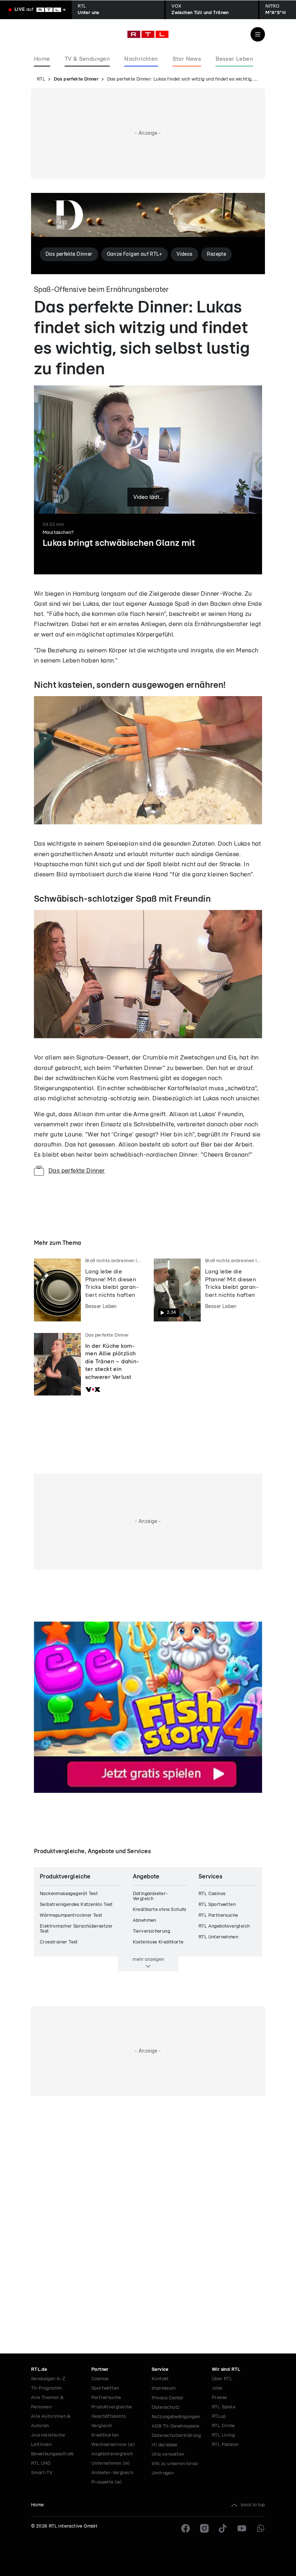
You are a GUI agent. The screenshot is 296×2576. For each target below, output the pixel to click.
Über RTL (222, 2379)
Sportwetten (105, 2388)
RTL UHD (41, 2463)
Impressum (164, 2388)
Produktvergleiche (112, 2407)
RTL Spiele (224, 2407)
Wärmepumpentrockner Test (71, 1915)
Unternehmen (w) (111, 2463)
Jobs (217, 2388)
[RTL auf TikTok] (223, 2528)
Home (38, 2505)
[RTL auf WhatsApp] (261, 2528)
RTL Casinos (212, 1894)
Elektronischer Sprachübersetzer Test (76, 1929)
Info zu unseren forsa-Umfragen (176, 2469)
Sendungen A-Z (48, 2379)
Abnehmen (145, 1921)
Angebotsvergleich (112, 2454)
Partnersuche (106, 2398)
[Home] (148, 34)
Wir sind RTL (226, 2370)
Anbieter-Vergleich (112, 2473)
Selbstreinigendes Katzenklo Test (76, 1905)
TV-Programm (46, 2388)
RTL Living (223, 2435)
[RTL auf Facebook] (186, 2528)
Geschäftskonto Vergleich (109, 2421)
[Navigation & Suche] (258, 34)
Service (160, 2370)
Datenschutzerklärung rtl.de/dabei (176, 2440)
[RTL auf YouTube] (242, 2528)
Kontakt (160, 2379)
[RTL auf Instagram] (204, 2528)
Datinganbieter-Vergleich (151, 1896)
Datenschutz (166, 2407)
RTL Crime (223, 2426)
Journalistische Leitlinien (48, 2440)
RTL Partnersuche (218, 1915)
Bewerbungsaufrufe (53, 2454)
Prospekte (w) (107, 2482)
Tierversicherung (151, 1931)
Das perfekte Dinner (76, 79)
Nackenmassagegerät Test (69, 1894)
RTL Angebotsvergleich (224, 1926)
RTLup (219, 2417)
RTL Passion (225, 2445)
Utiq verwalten (168, 2454)
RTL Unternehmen (218, 1937)
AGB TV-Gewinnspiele (176, 2426)
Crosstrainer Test (59, 1942)
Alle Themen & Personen (47, 2402)
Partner (100, 2370)
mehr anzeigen (148, 1959)
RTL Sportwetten (217, 1905)
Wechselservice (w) (113, 2445)
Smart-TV (42, 2473)
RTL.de (39, 2370)
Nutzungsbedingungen (176, 2417)
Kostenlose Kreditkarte (158, 1942)
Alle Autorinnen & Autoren (51, 2421)
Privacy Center (167, 2398)
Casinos (100, 2379)
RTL (41, 79)
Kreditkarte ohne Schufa (160, 1910)
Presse (219, 2398)
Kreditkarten (105, 2435)
